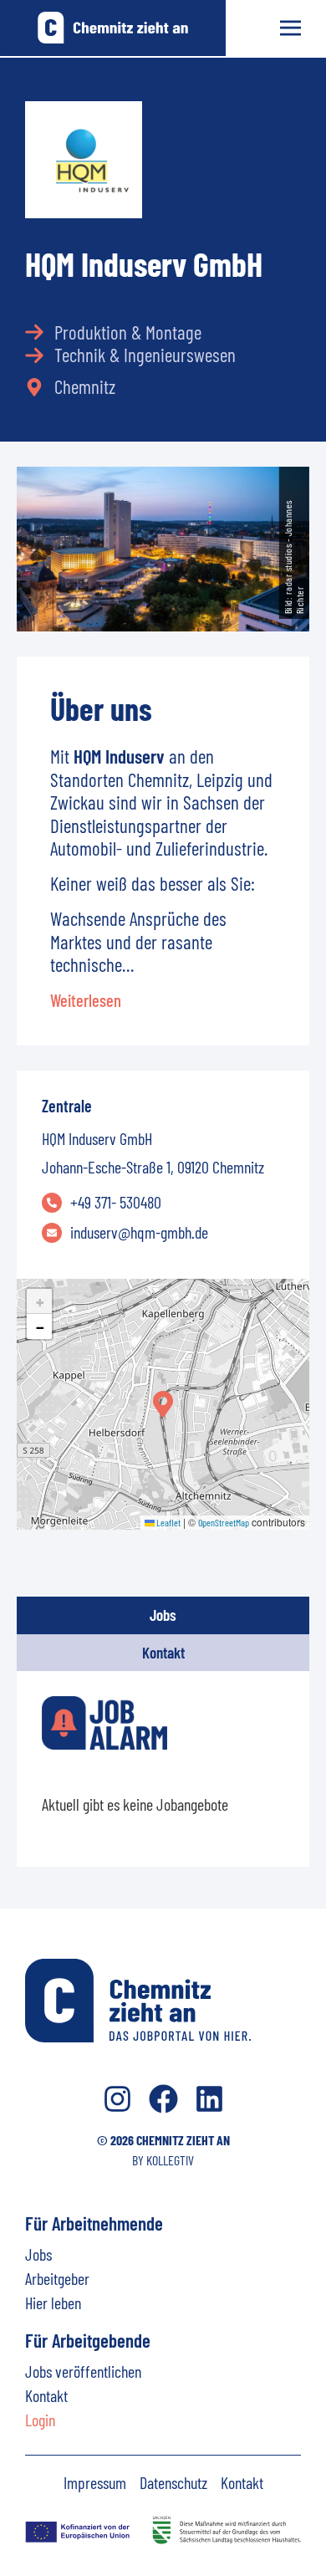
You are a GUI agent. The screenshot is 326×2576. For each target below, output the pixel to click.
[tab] (163, 1615)
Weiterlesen (86, 1000)
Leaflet (168, 1522)
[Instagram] (117, 2099)
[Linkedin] (209, 2099)
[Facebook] (163, 2099)
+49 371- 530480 (116, 1202)
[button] (163, 1404)
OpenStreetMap (224, 1522)
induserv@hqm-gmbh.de (139, 1232)
